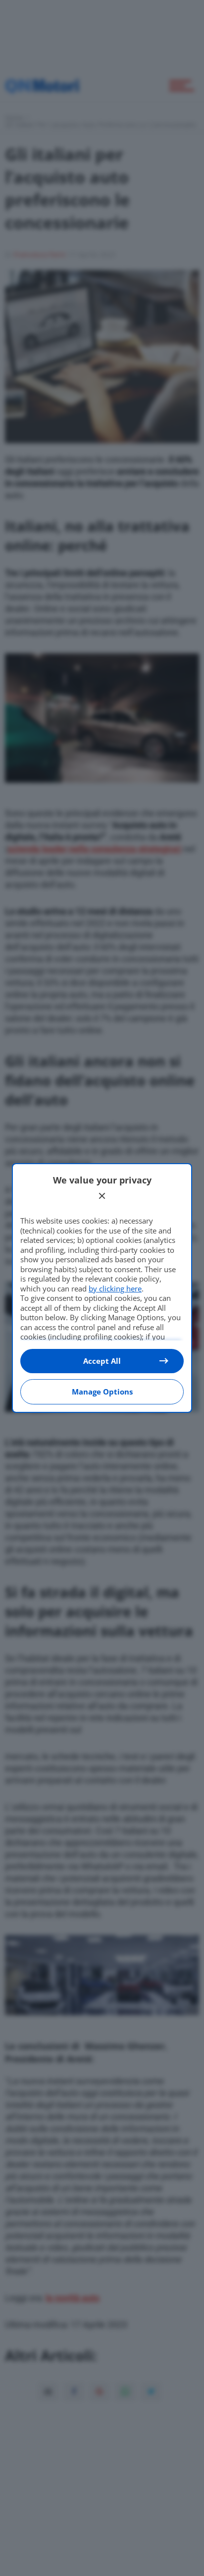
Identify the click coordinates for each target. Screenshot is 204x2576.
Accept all (102, 1361)
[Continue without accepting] (102, 1196)
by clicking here (115, 1288)
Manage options (102, 1392)
